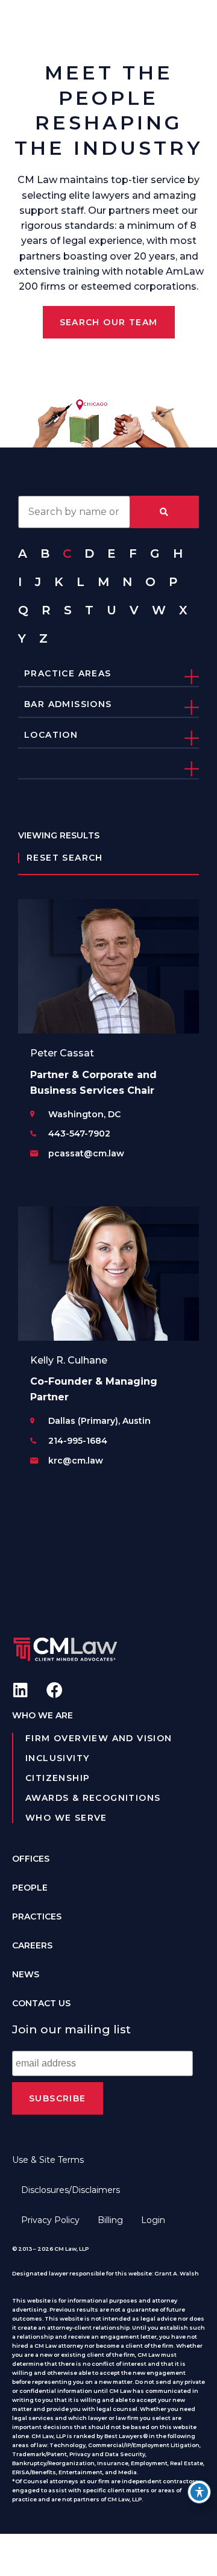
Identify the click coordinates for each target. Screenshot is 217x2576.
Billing (110, 2220)
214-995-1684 (78, 1441)
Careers (32, 1945)
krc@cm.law (76, 1461)
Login (153, 2220)
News (26, 1974)
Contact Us (41, 2003)
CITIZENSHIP (58, 1778)
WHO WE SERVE (66, 1818)
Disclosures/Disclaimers (71, 2190)
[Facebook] (55, 1690)
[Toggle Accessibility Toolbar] (199, 2492)
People (30, 1888)
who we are (42, 1715)
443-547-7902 (79, 1134)
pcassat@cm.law (86, 1153)
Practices (37, 1916)
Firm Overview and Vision (99, 1738)
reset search (65, 858)
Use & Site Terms (48, 2160)
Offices (31, 1859)
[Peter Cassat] (108, 966)
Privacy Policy (50, 2220)
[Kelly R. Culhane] (108, 1274)
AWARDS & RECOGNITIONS (93, 1798)
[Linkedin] (20, 1690)
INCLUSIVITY (57, 1758)
